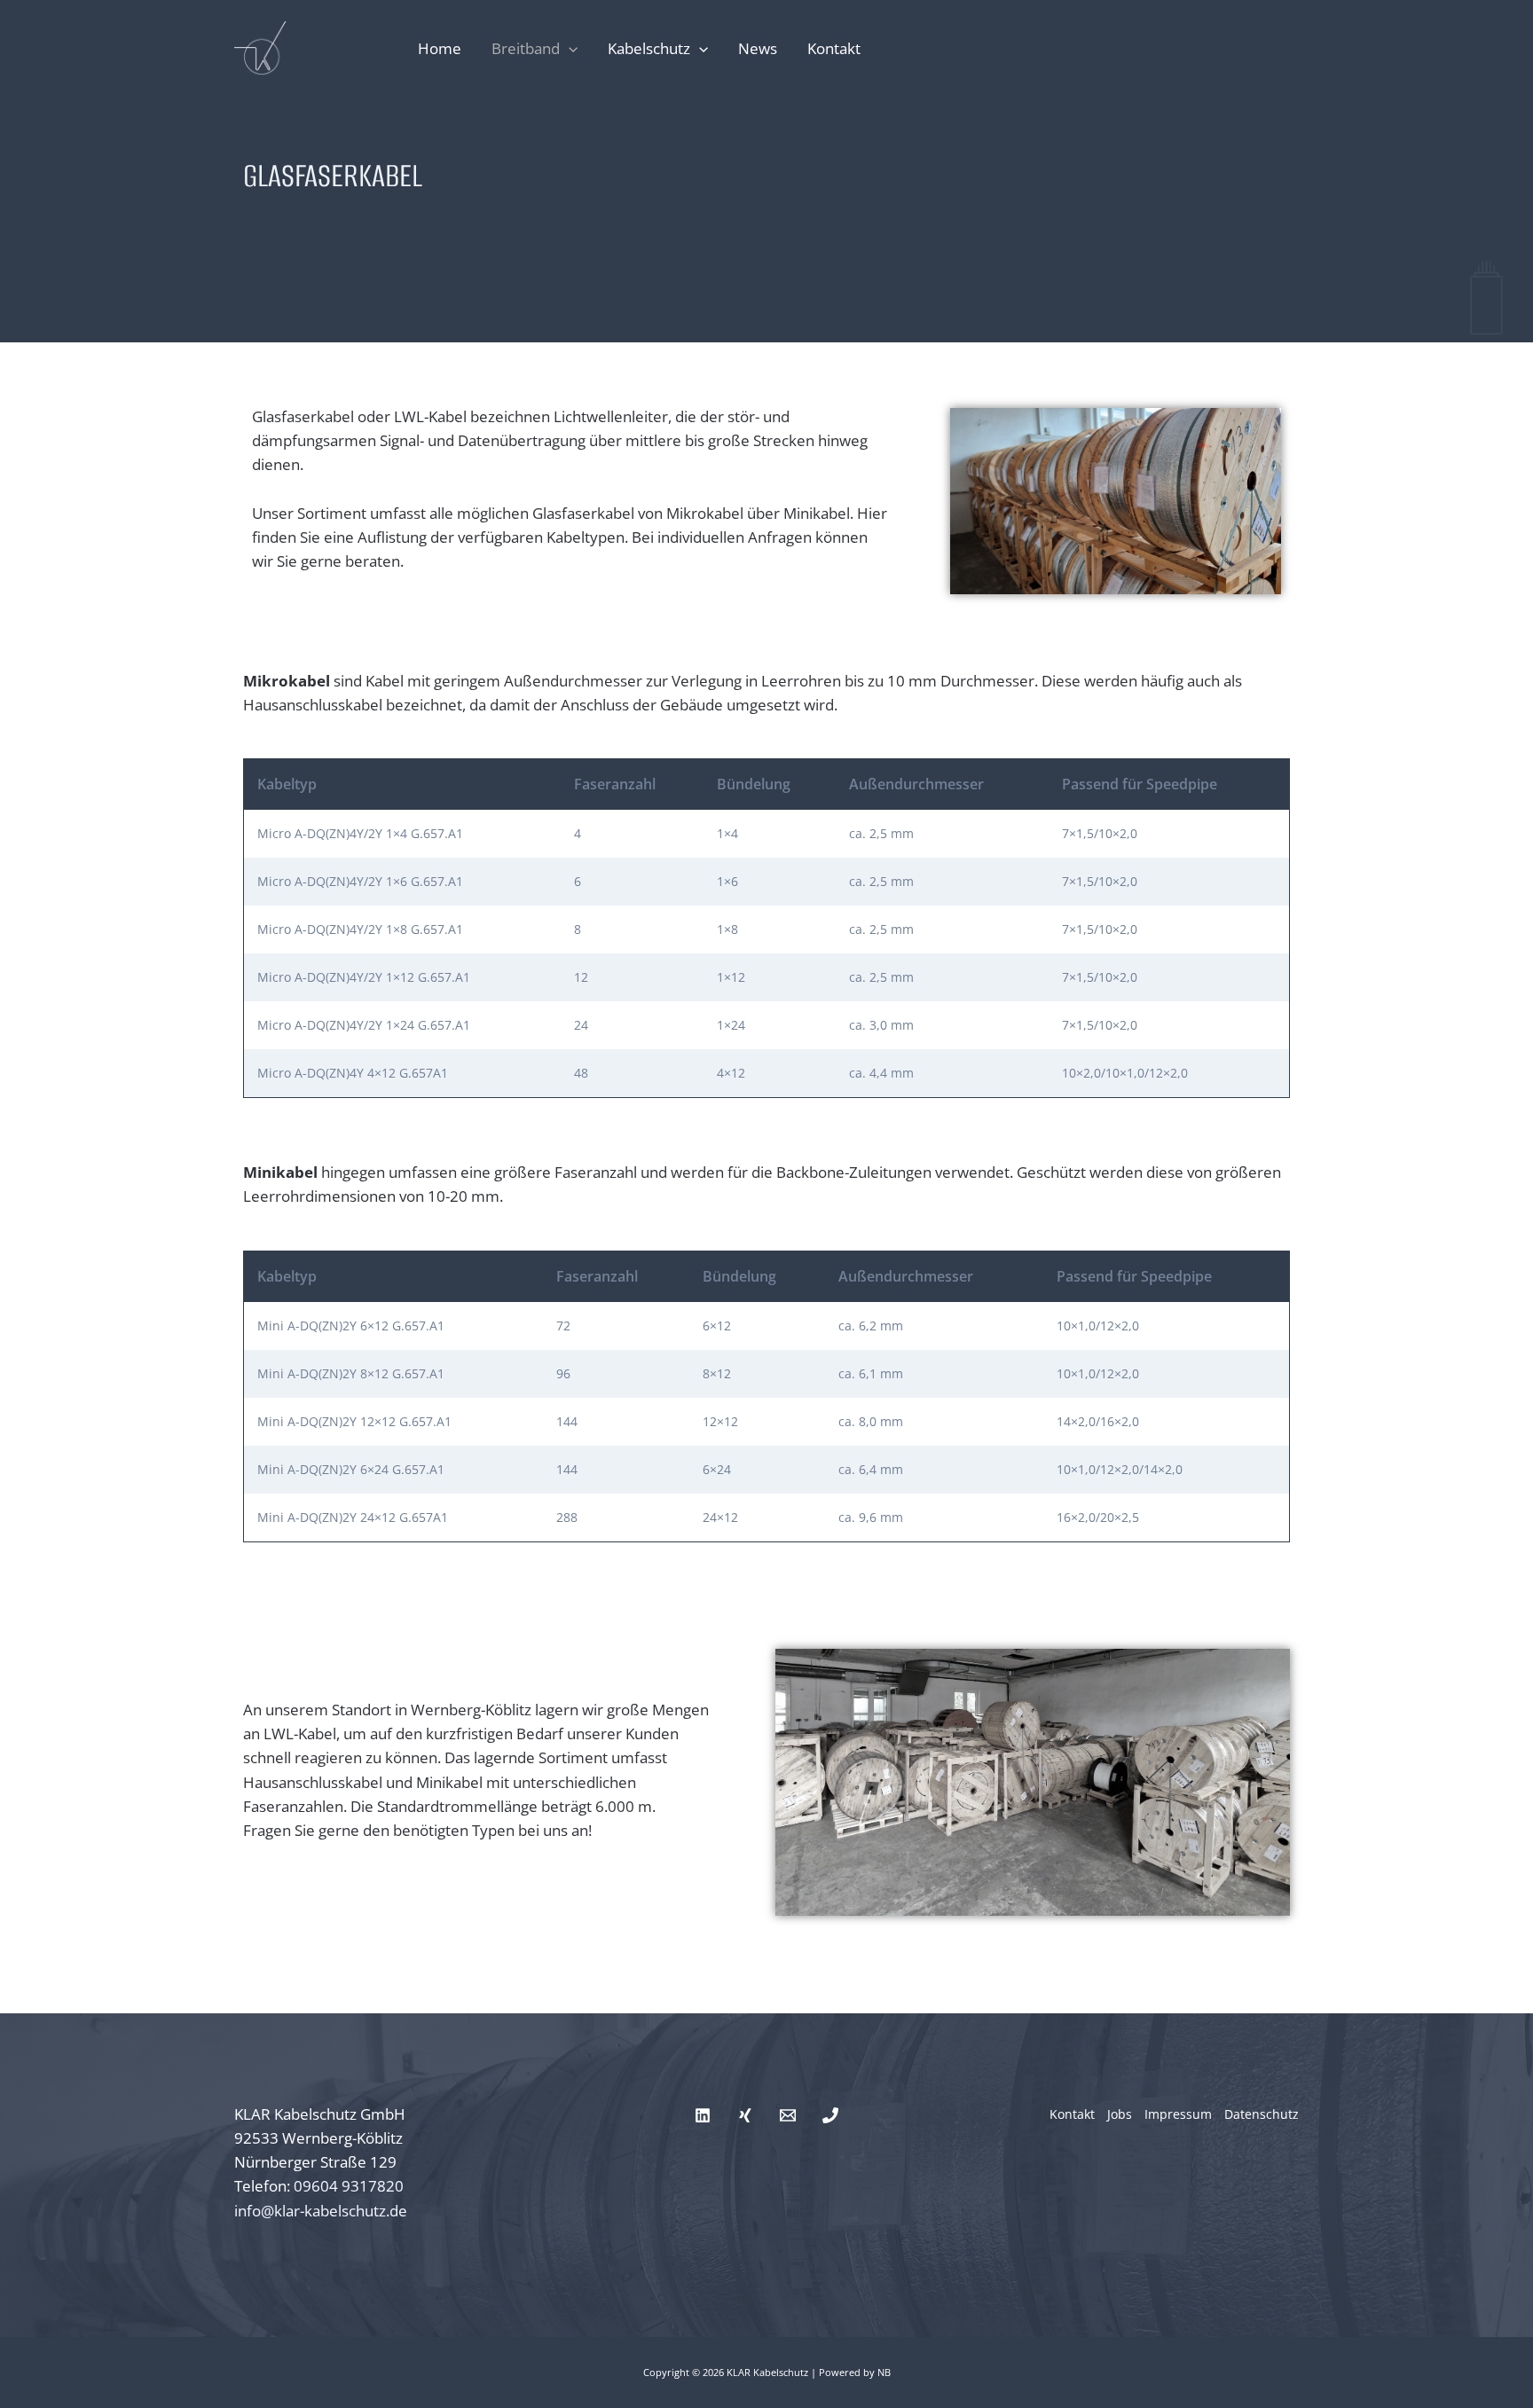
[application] (569, 49)
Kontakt (834, 48)
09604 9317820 (349, 2186)
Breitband (526, 48)
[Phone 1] (830, 2115)
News (758, 48)
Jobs (1120, 2114)
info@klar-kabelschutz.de (321, 2211)
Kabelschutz (649, 48)
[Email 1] (788, 2115)
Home (440, 48)
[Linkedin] (703, 2115)
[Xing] (745, 2115)
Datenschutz (1262, 2114)
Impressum (1178, 2114)
